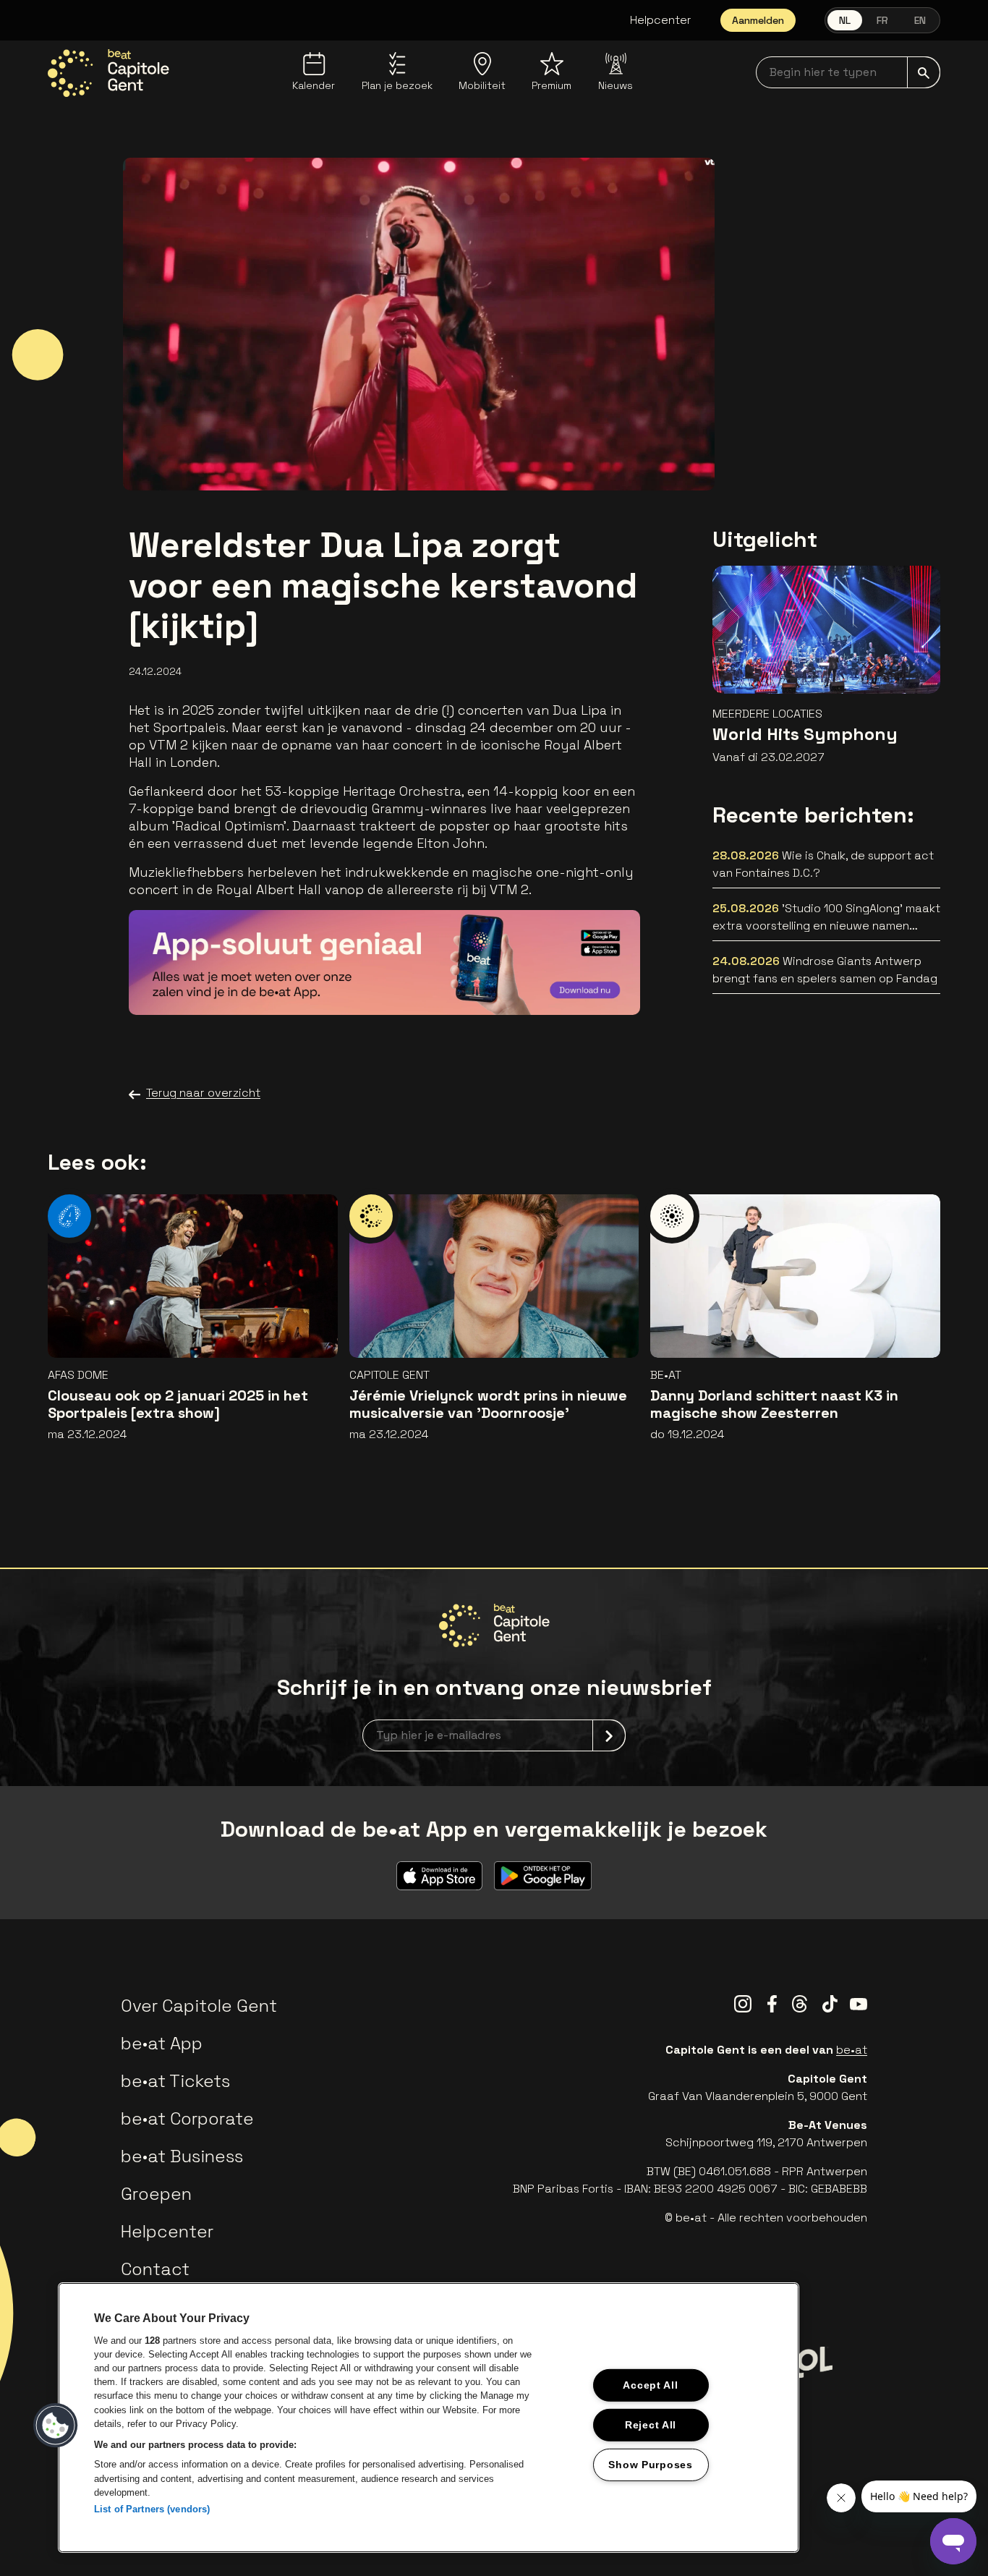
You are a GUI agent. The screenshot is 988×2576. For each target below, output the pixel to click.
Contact (155, 2269)
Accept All (650, 2385)
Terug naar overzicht (203, 1093)
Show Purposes (650, 2464)
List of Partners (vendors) (152, 2509)
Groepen (156, 2194)
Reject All (651, 2424)
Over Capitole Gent (199, 2006)
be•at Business (182, 2156)
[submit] (924, 72)
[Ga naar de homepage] (108, 73)
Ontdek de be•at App (546, 983)
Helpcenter (661, 20)
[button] (56, 2426)
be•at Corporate (187, 2118)
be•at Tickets (175, 2081)
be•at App (162, 2043)
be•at (852, 2050)
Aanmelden (758, 20)
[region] (429, 2418)
